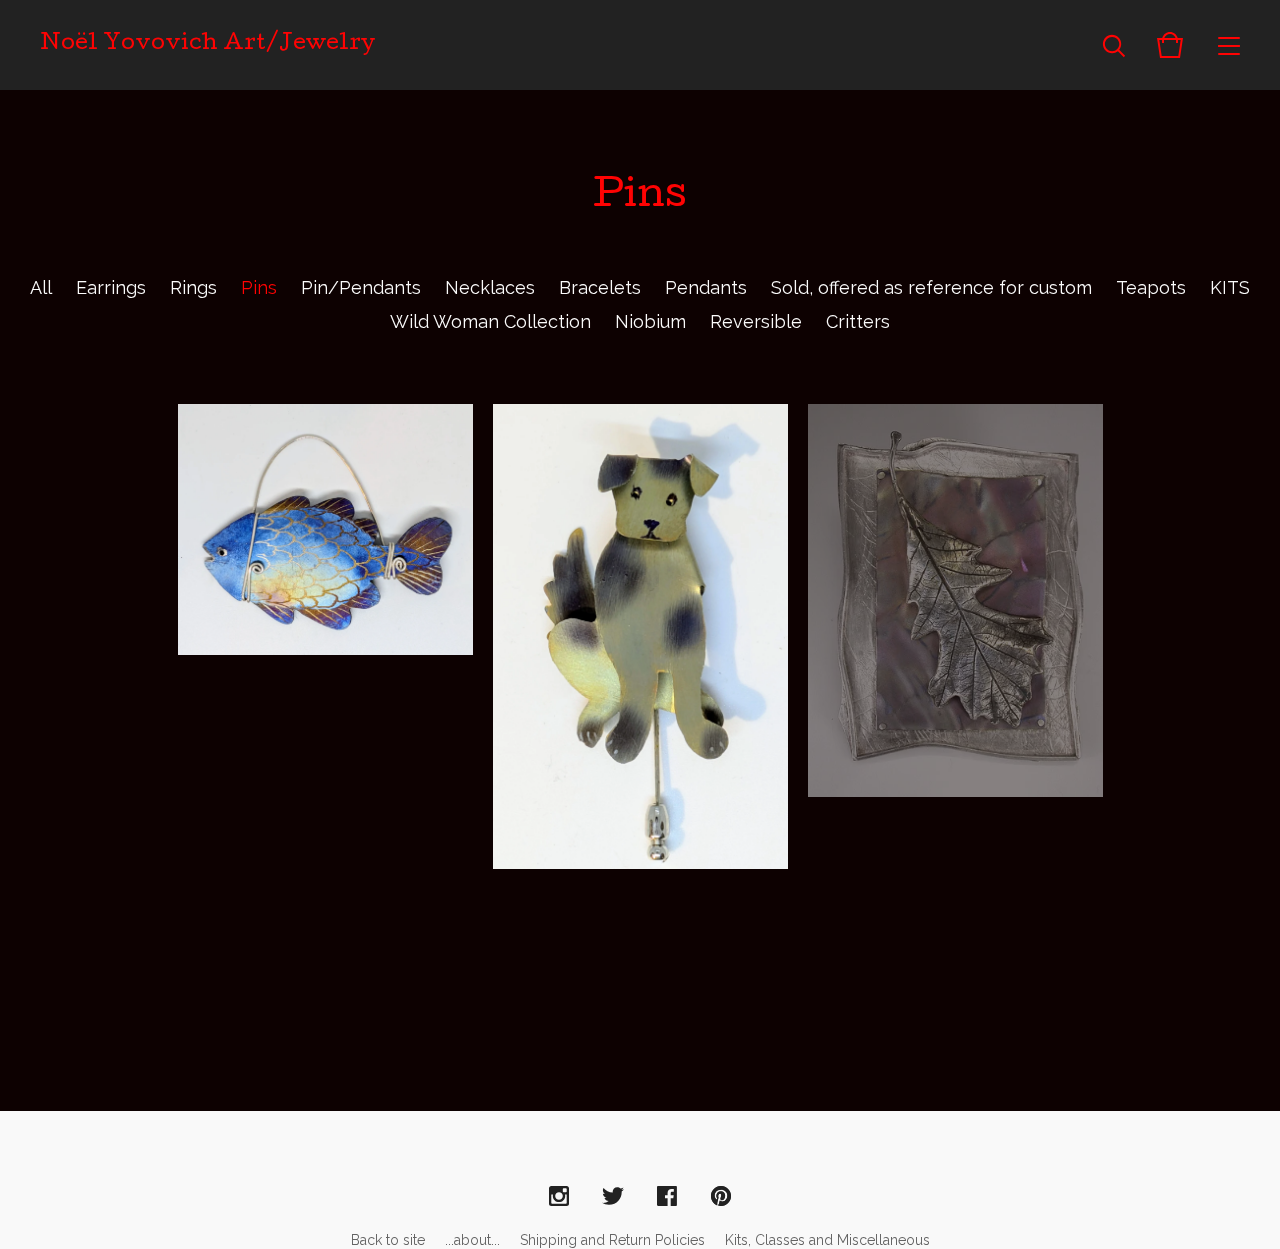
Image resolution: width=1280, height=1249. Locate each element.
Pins (259, 287)
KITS (1230, 287)
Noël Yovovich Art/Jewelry (207, 45)
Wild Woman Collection (490, 321)
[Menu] (1229, 45)
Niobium (650, 321)
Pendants (706, 287)
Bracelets (600, 287)
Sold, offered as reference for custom (931, 287)
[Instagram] (559, 1197)
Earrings (111, 287)
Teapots (1151, 287)
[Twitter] (613, 1197)
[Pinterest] (721, 1197)
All (41, 287)
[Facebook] (667, 1197)
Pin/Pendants (361, 287)
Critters (858, 321)
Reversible (756, 321)
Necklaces (490, 287)
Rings (193, 287)
